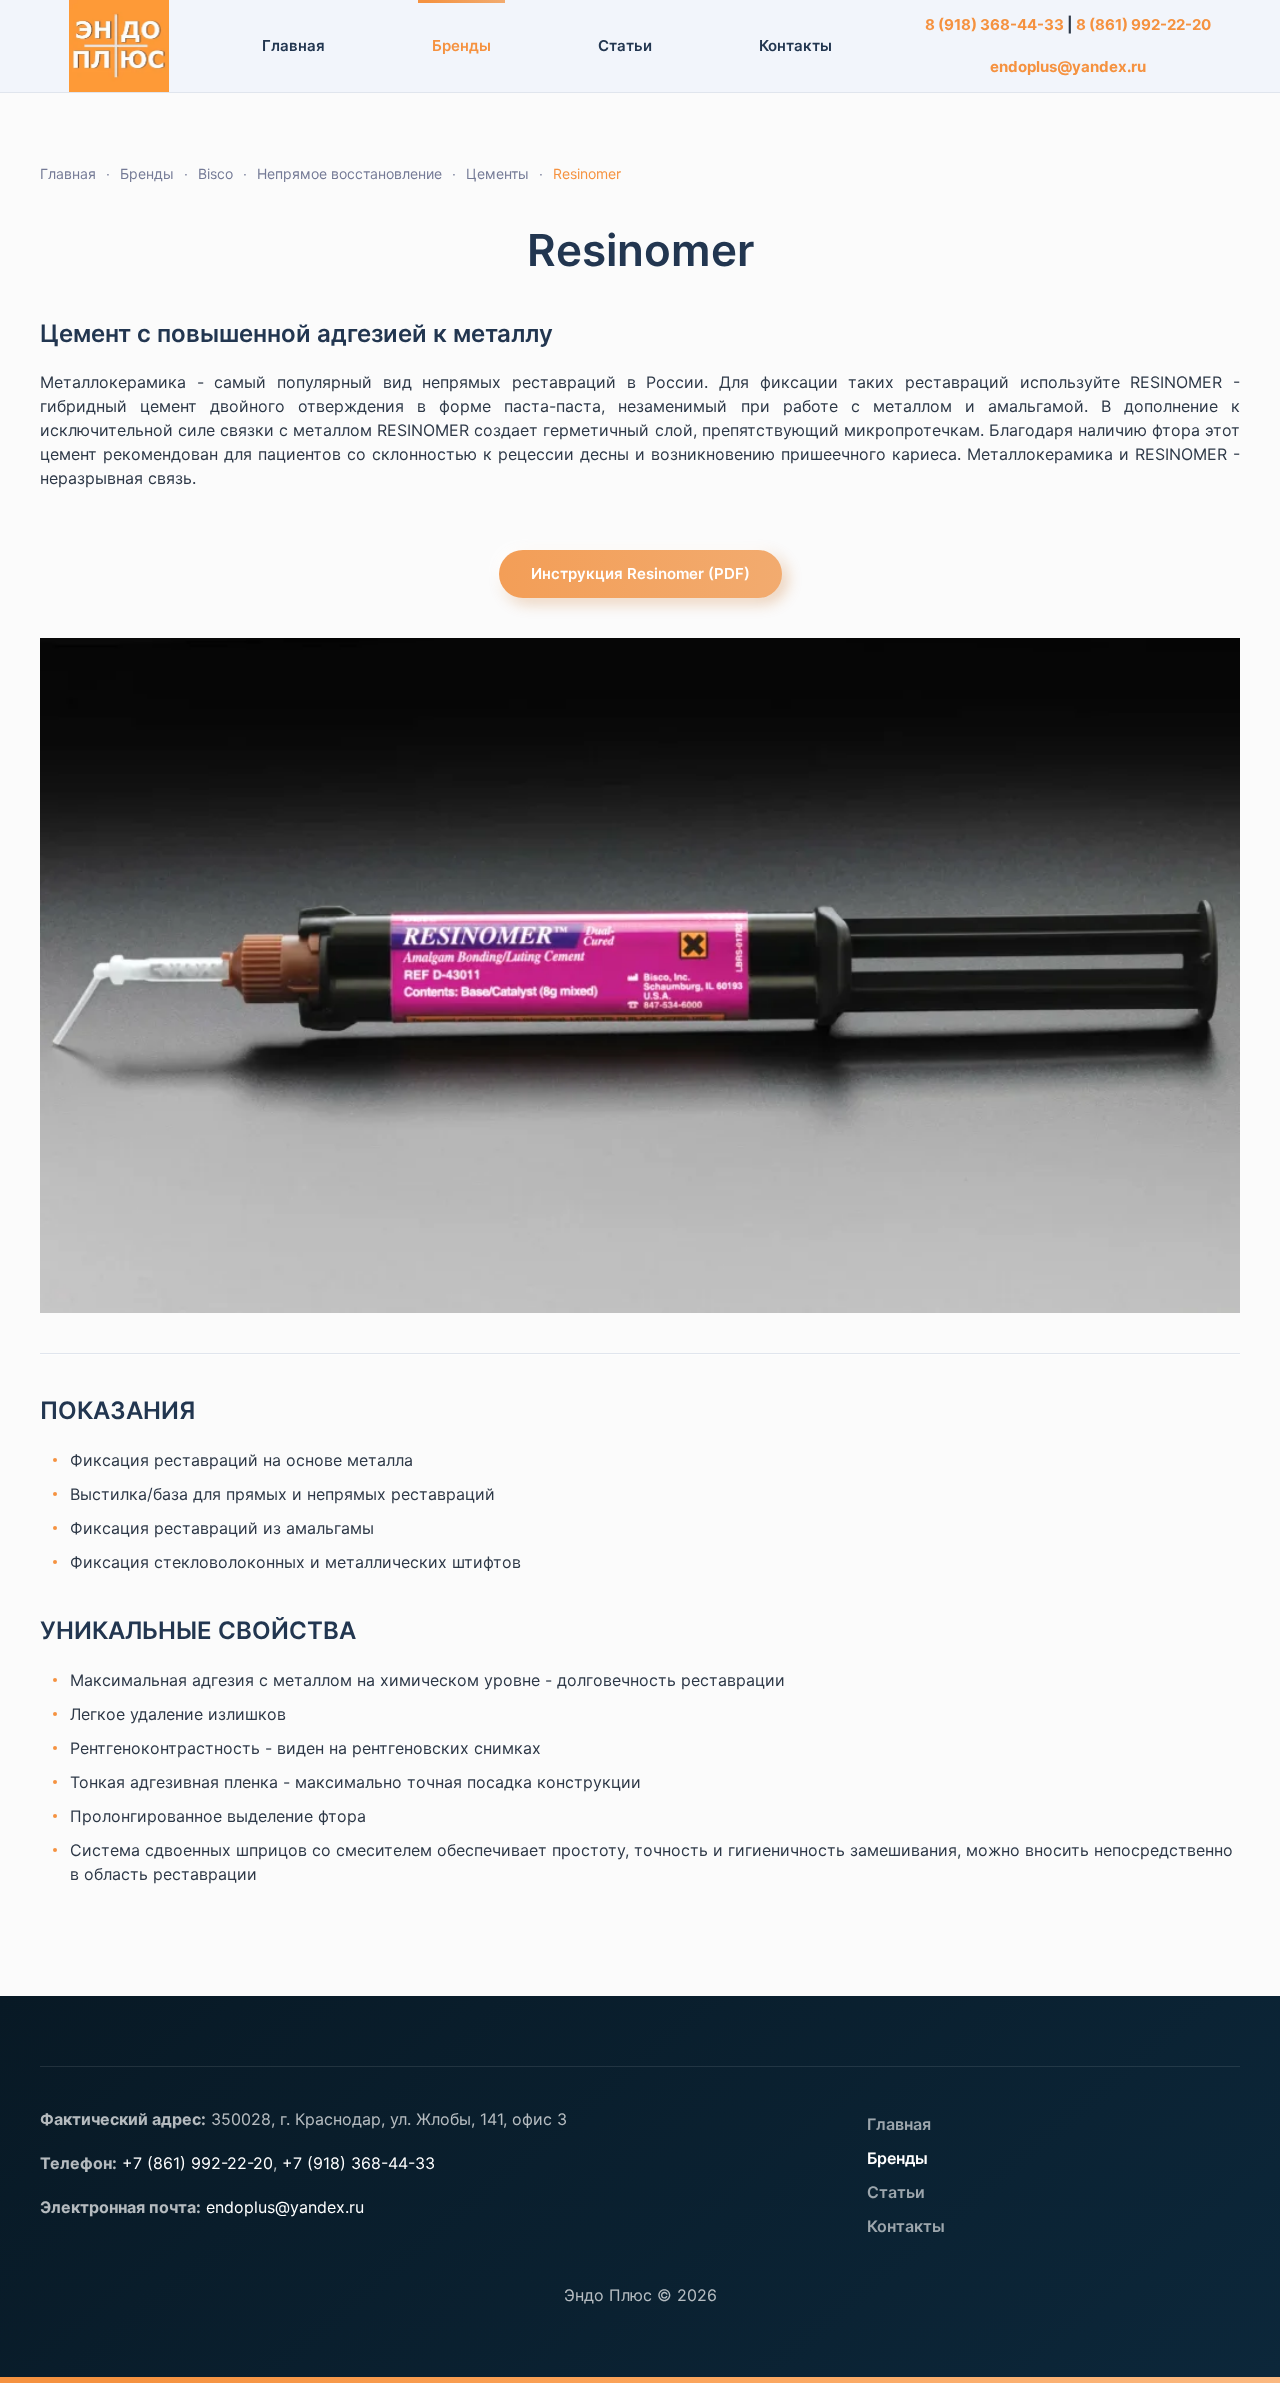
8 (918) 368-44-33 (994, 24)
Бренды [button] (461, 45)
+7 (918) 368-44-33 (358, 2163)
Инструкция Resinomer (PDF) (640, 573)
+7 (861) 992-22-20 (197, 2163)
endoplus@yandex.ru (1068, 66)
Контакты (795, 45)
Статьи (625, 45)
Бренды (897, 2158)
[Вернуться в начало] (119, 46)
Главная (293, 45)
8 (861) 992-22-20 (1143, 24)
